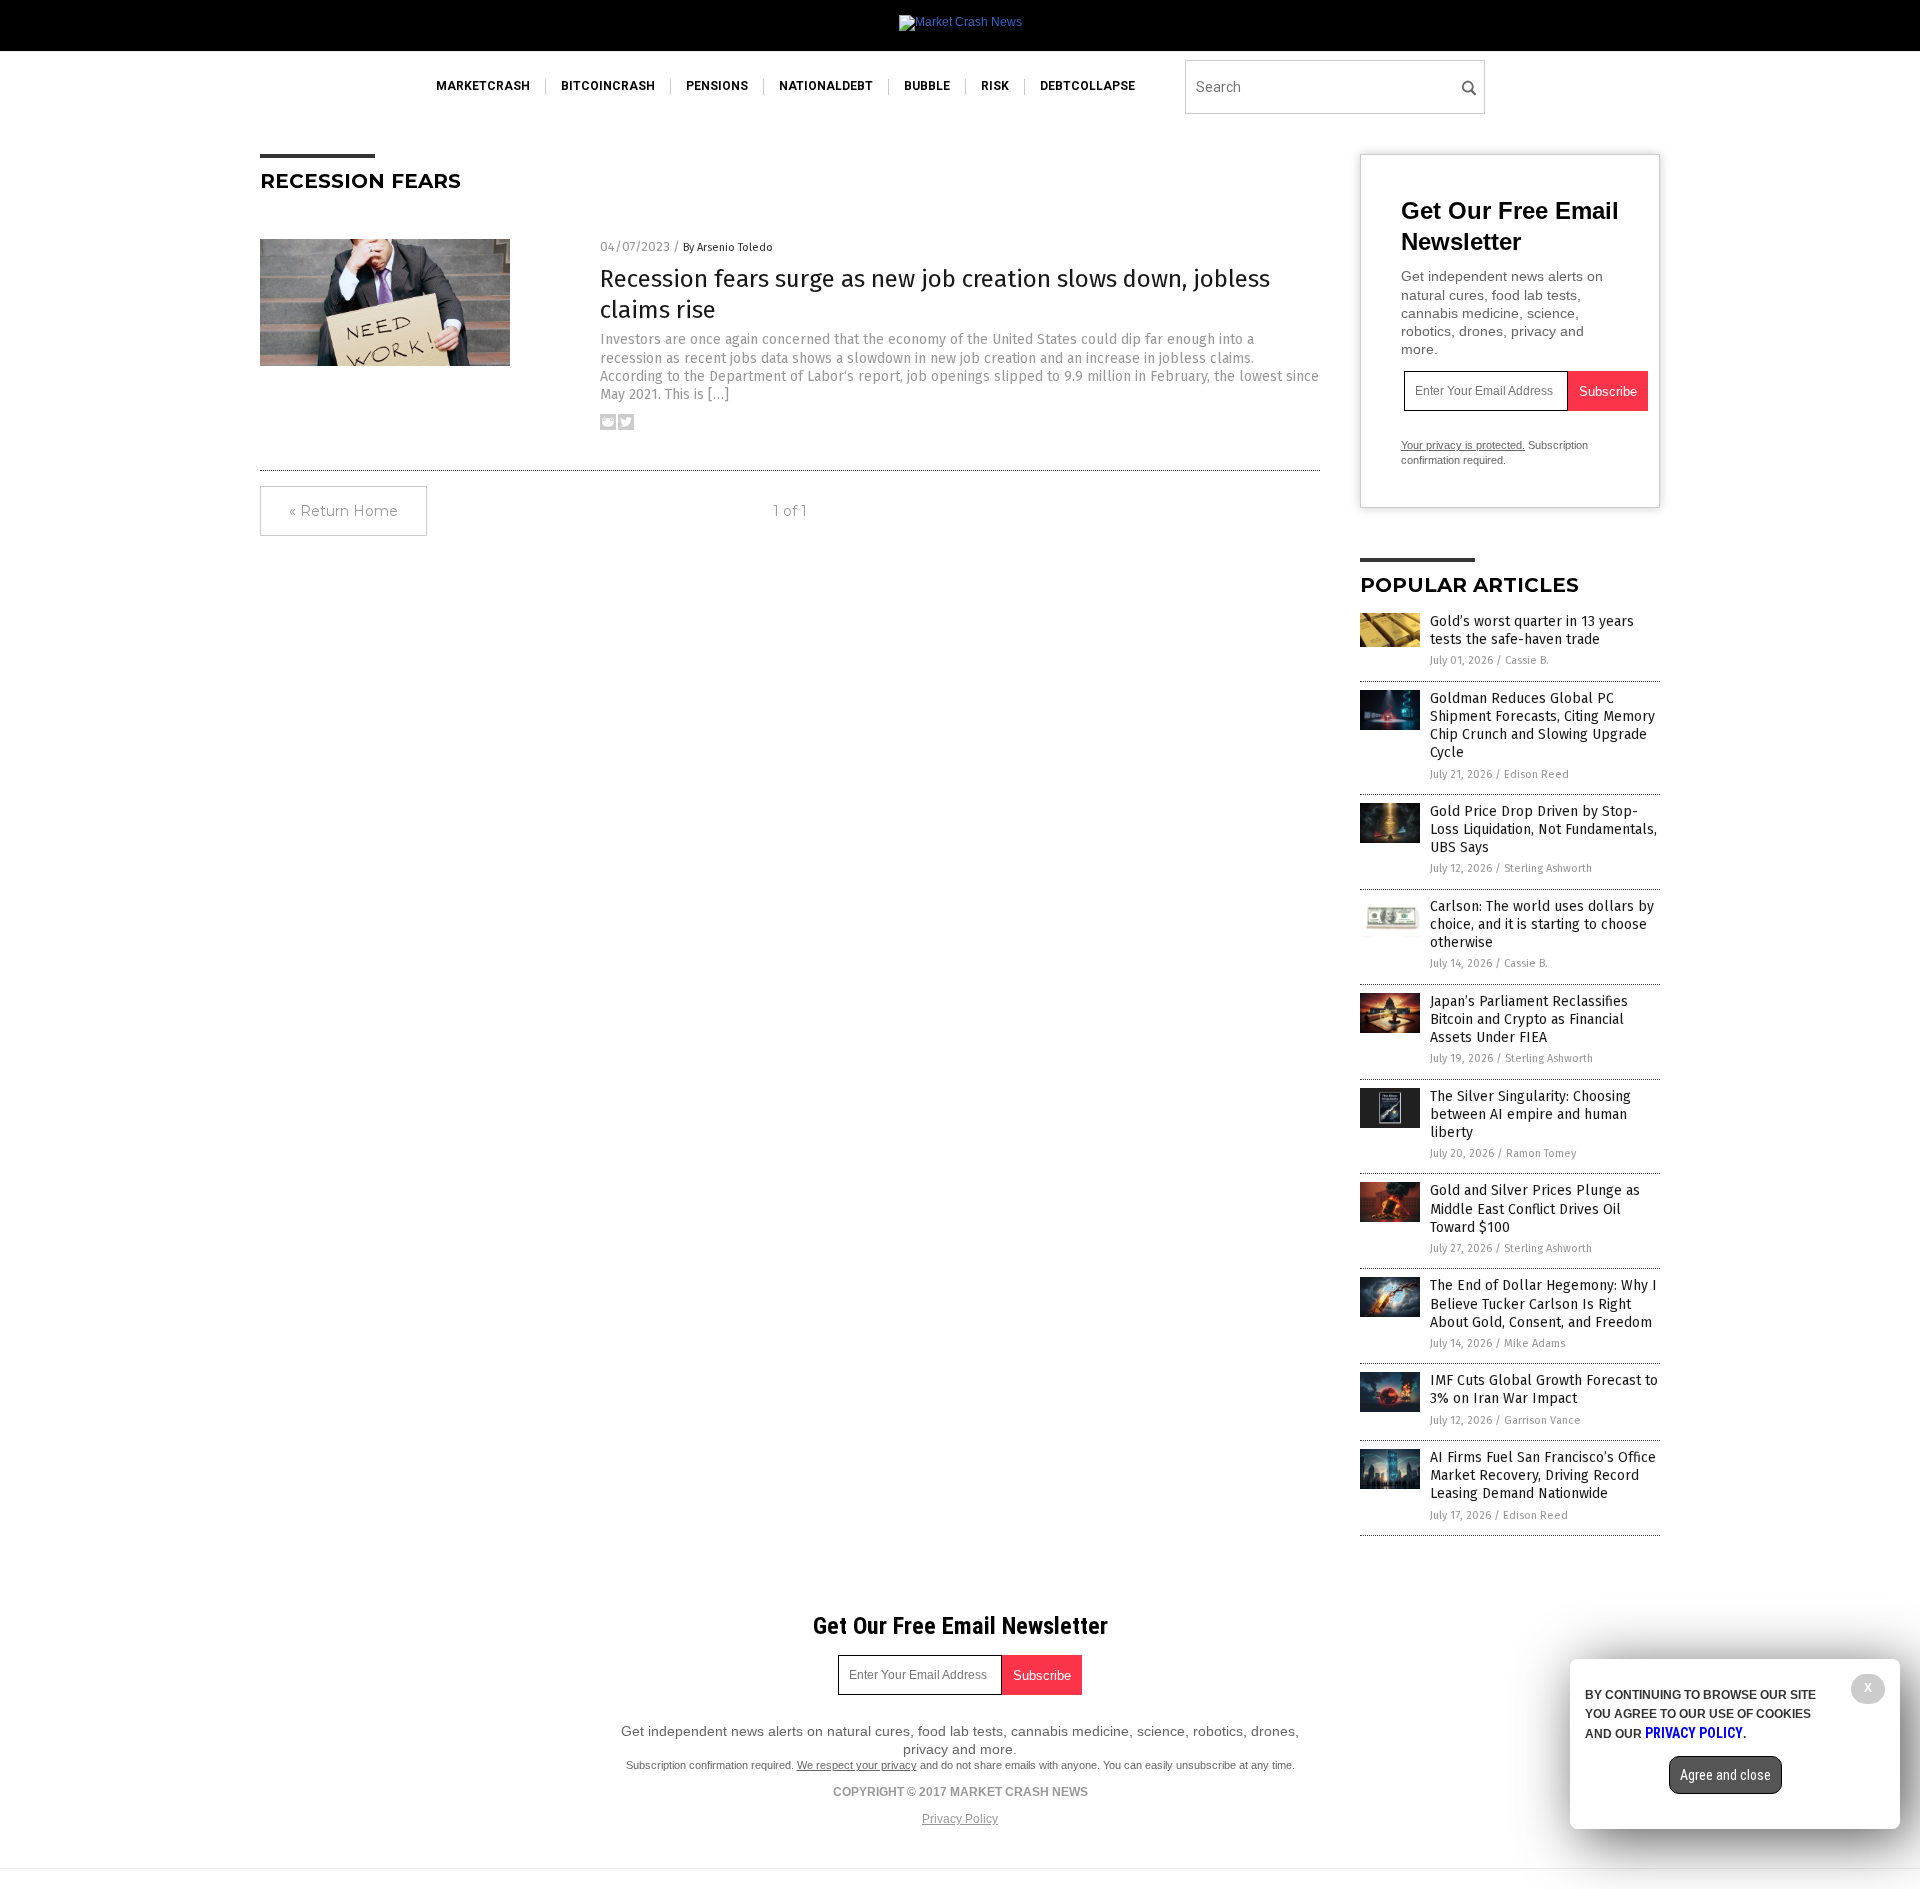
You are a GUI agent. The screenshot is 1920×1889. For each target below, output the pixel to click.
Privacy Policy (960, 1819)
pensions (717, 86)
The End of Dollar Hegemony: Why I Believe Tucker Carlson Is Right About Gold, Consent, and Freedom (1543, 1303)
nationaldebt (826, 86)
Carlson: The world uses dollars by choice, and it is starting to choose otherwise (1542, 924)
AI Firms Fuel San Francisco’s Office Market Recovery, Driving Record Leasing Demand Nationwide (1543, 1475)
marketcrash (483, 86)
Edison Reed (1536, 774)
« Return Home (343, 511)
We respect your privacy (857, 1765)
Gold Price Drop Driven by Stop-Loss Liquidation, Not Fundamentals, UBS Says (1543, 829)
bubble (927, 86)
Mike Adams (1534, 1343)
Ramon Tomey (1541, 1153)
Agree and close (1725, 1775)
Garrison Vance (1542, 1420)
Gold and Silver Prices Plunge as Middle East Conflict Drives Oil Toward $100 (1535, 1208)
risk (995, 86)
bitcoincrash (608, 86)
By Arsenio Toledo (728, 247)
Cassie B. (1527, 660)
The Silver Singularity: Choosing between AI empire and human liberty (1530, 1114)
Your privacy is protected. (1463, 445)
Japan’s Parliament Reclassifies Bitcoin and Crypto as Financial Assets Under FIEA (1529, 1019)
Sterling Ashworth (1548, 868)
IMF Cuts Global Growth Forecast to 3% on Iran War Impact (1544, 1389)
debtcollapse (1087, 86)
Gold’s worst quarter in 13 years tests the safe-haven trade (1532, 630)
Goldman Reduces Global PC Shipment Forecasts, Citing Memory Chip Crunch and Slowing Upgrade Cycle (1542, 726)
